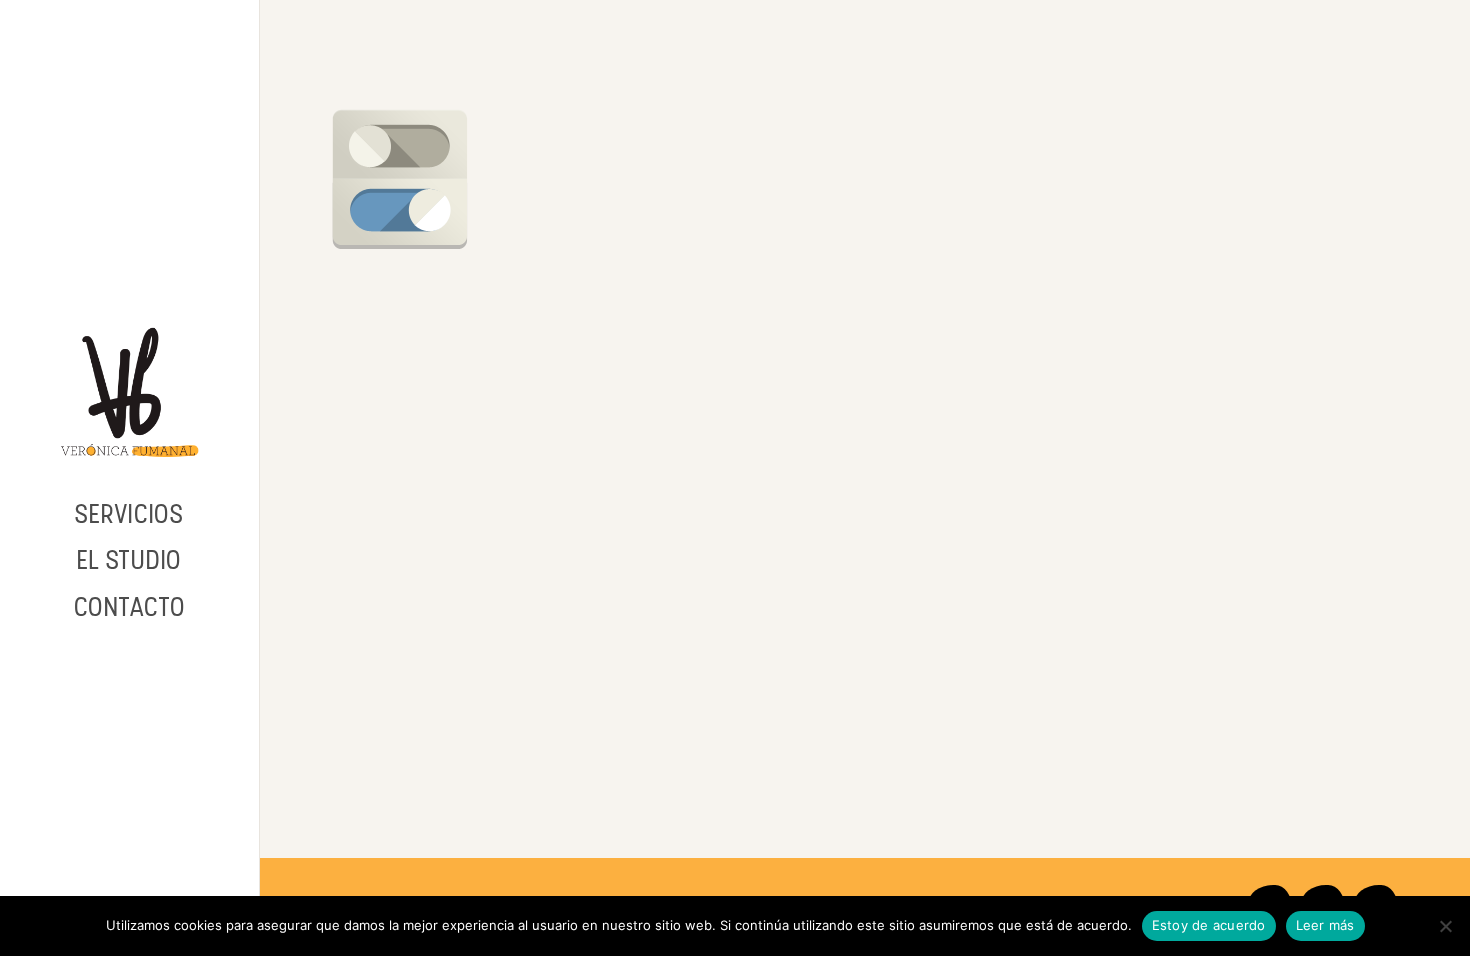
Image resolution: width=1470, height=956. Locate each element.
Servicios (129, 514)
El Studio (129, 560)
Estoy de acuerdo (1209, 925)
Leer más (1325, 925)
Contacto (130, 607)
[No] (1445, 926)
